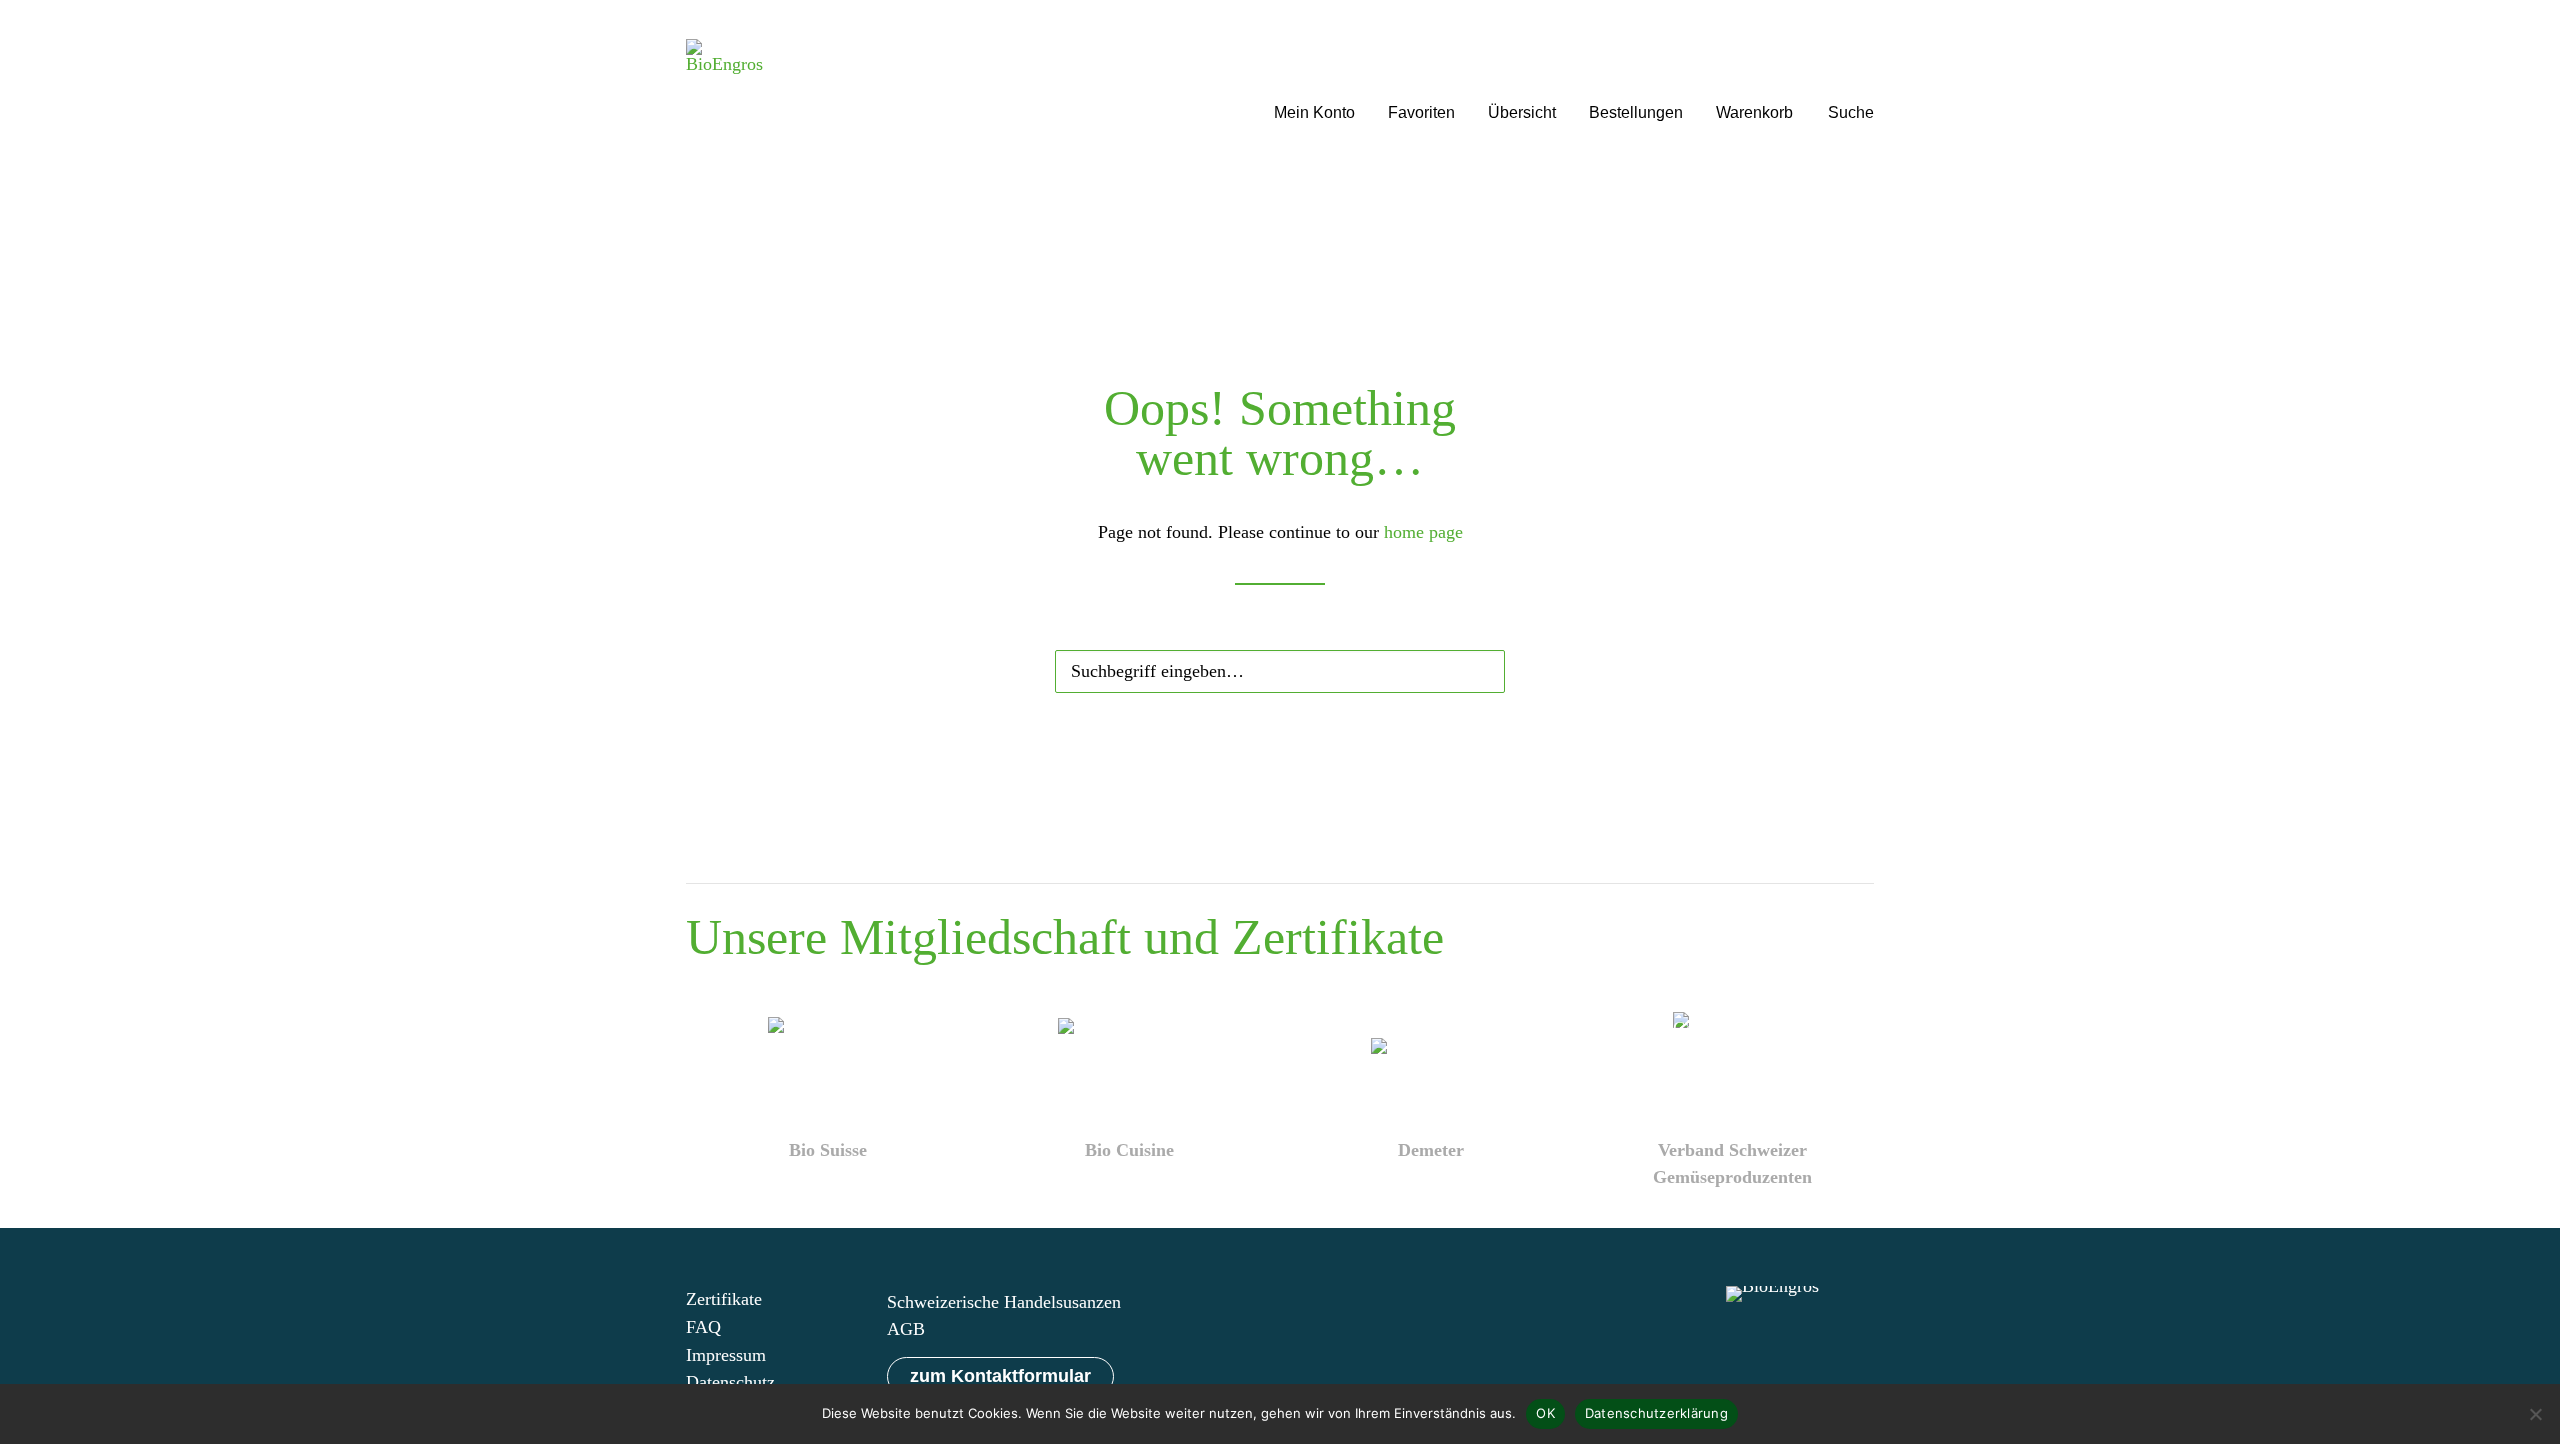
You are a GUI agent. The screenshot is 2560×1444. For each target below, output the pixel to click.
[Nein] (2535, 1414)
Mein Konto (1314, 112)
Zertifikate (724, 1299)
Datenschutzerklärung (1656, 1413)
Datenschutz (730, 1382)
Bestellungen (1636, 112)
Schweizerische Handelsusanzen (1004, 1302)
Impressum (726, 1355)
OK (1545, 1413)
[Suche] (1280, 667)
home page (1423, 532)
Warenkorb (1754, 112)
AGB (906, 1329)
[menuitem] (1314, 88)
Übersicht (1522, 112)
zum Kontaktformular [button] (1000, 1376)
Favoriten (1421, 112)
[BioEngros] (724, 88)
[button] (1851, 88)
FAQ (703, 1327)
